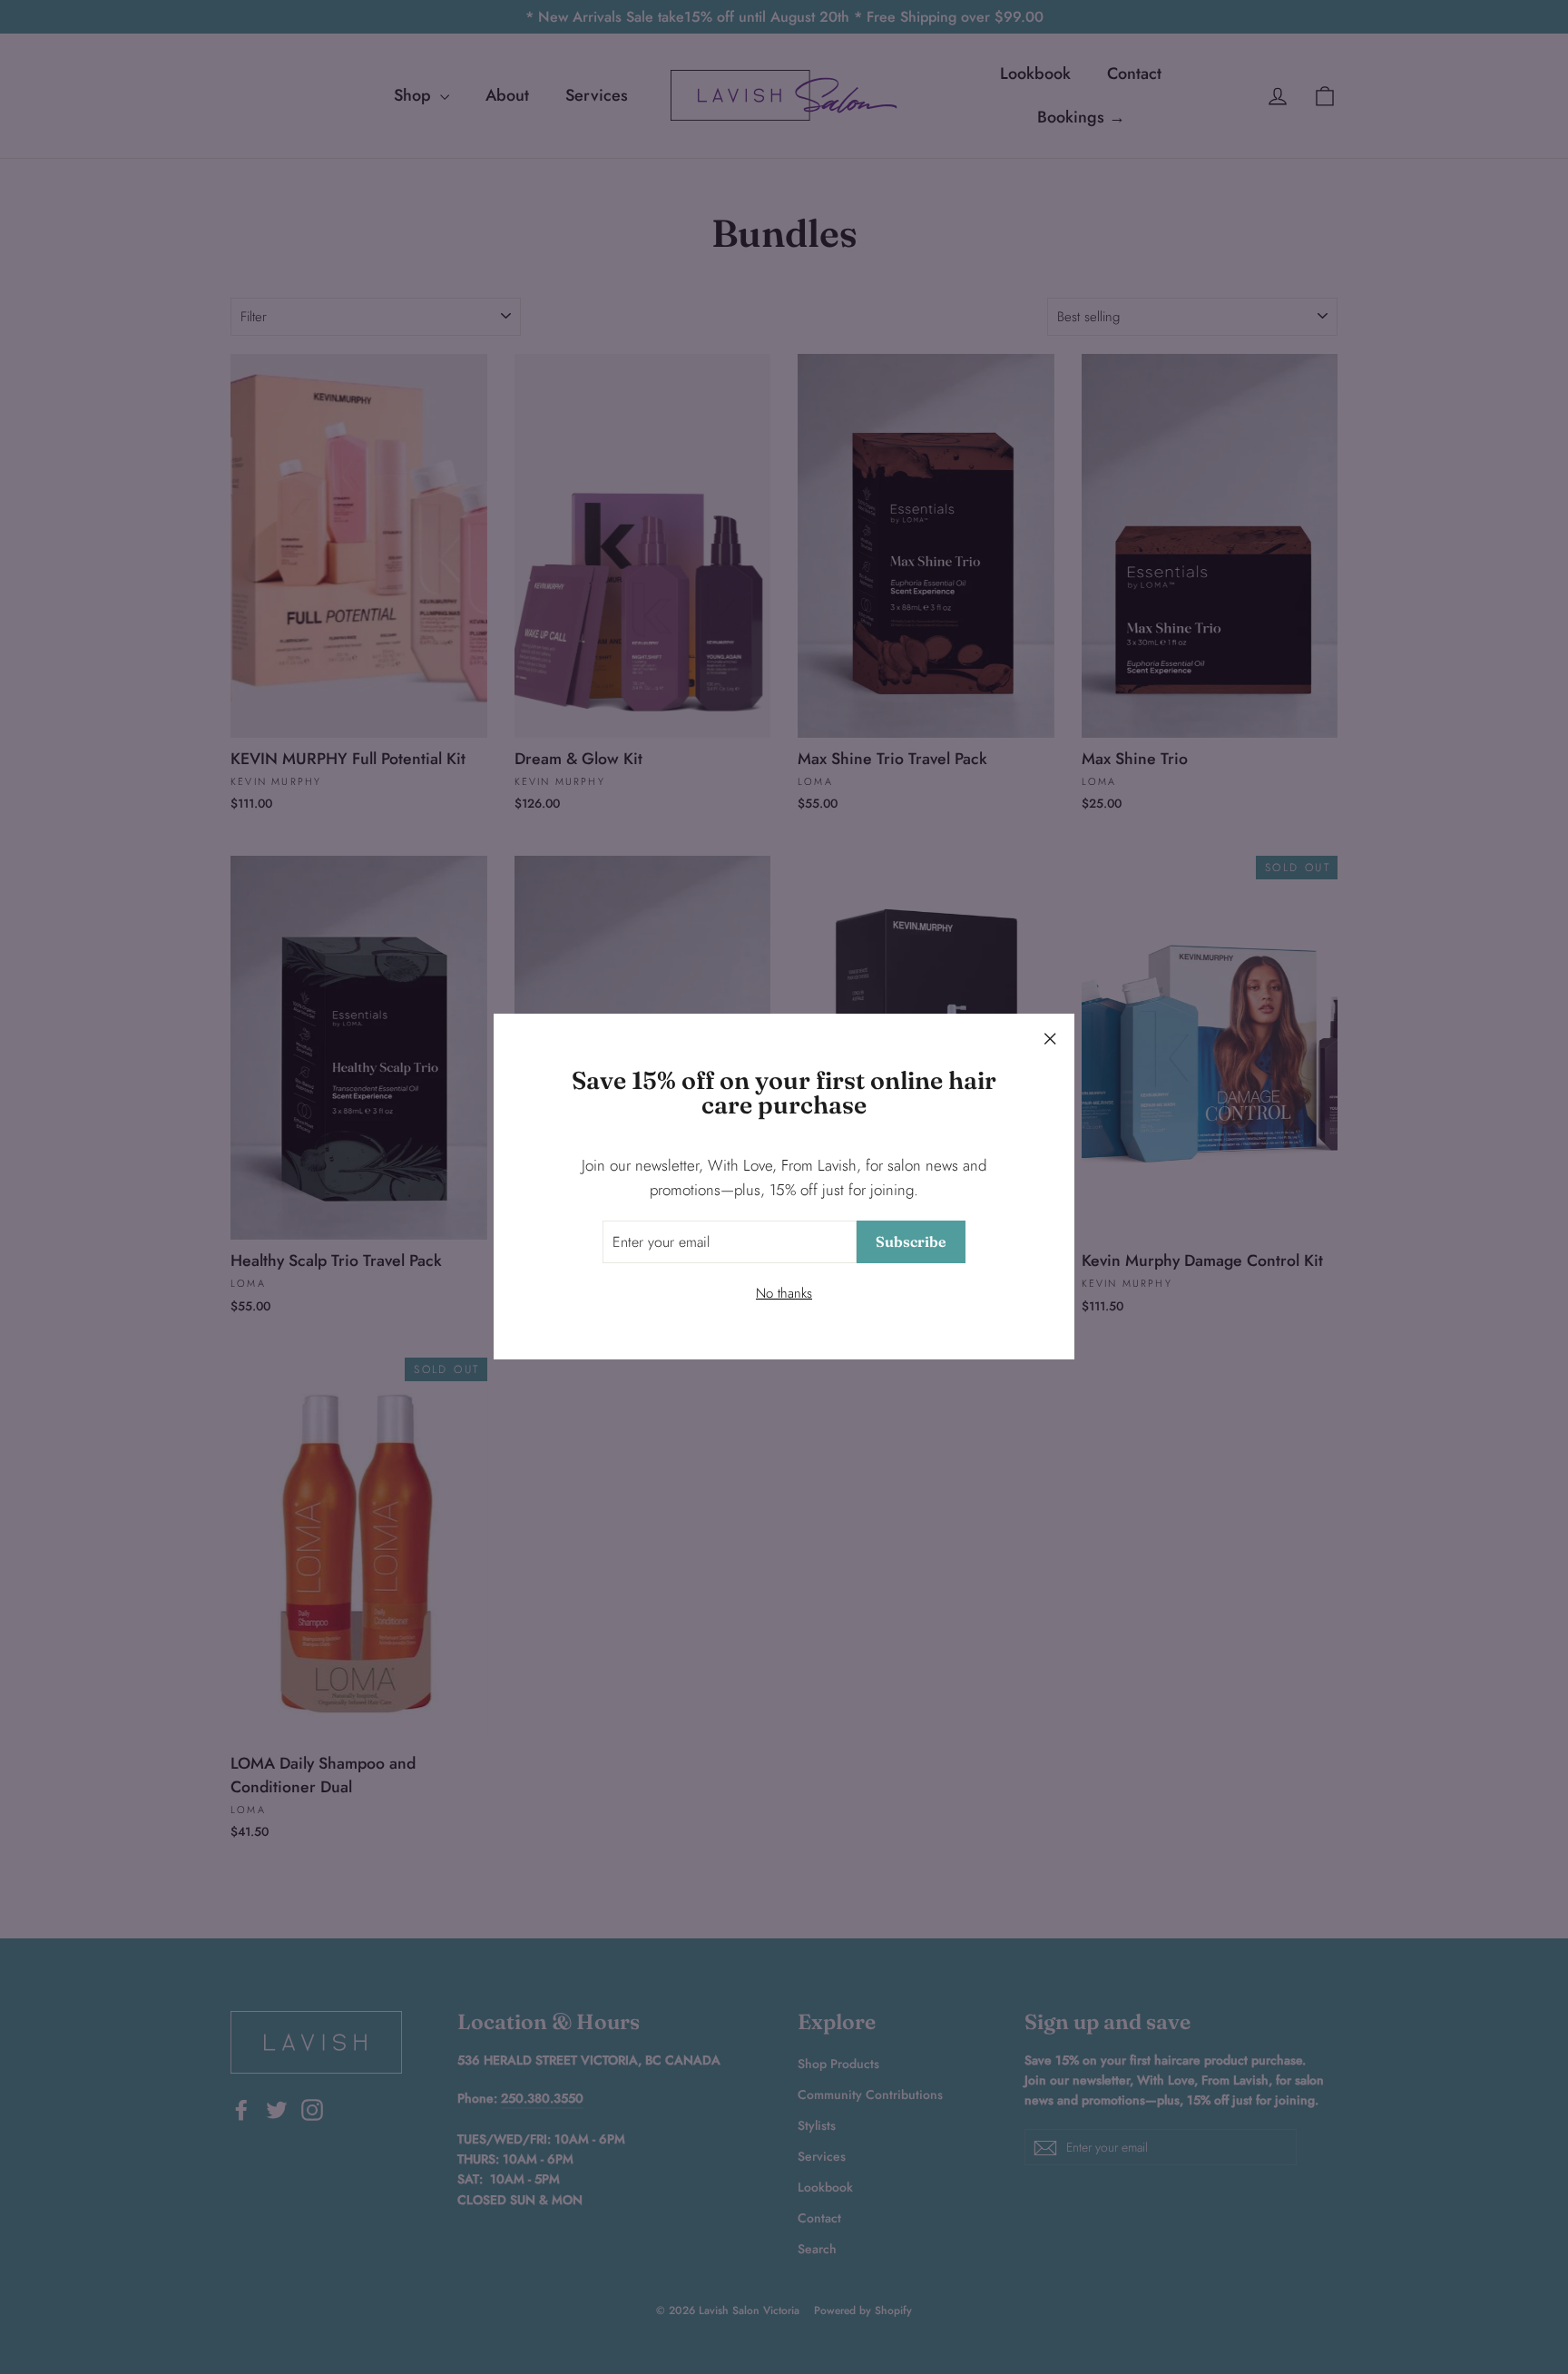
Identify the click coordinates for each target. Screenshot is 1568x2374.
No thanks (784, 1294)
